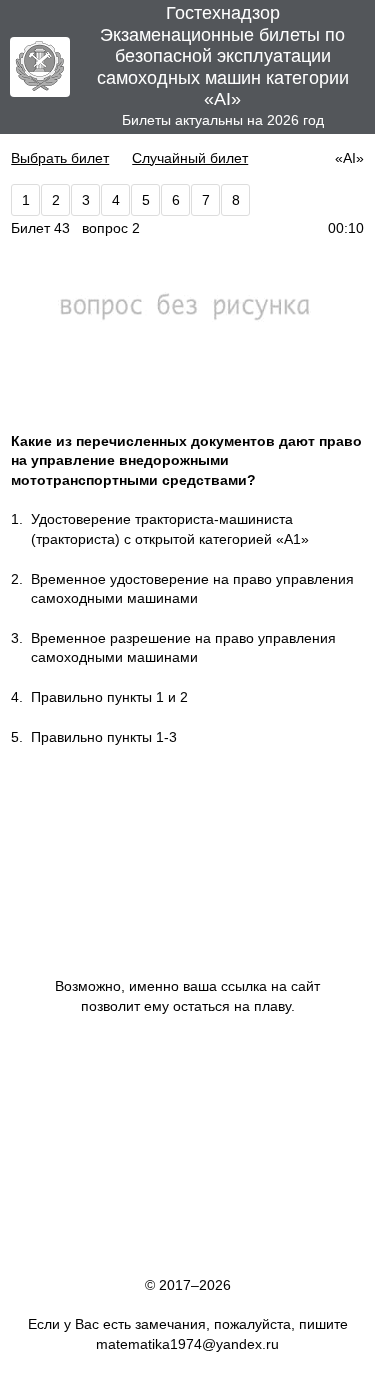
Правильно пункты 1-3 (104, 737)
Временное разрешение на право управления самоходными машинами (183, 648)
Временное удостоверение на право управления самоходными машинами (192, 589)
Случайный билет (190, 158)
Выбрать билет (60, 158)
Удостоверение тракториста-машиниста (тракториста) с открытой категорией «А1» (170, 529)
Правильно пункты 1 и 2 (109, 697)
